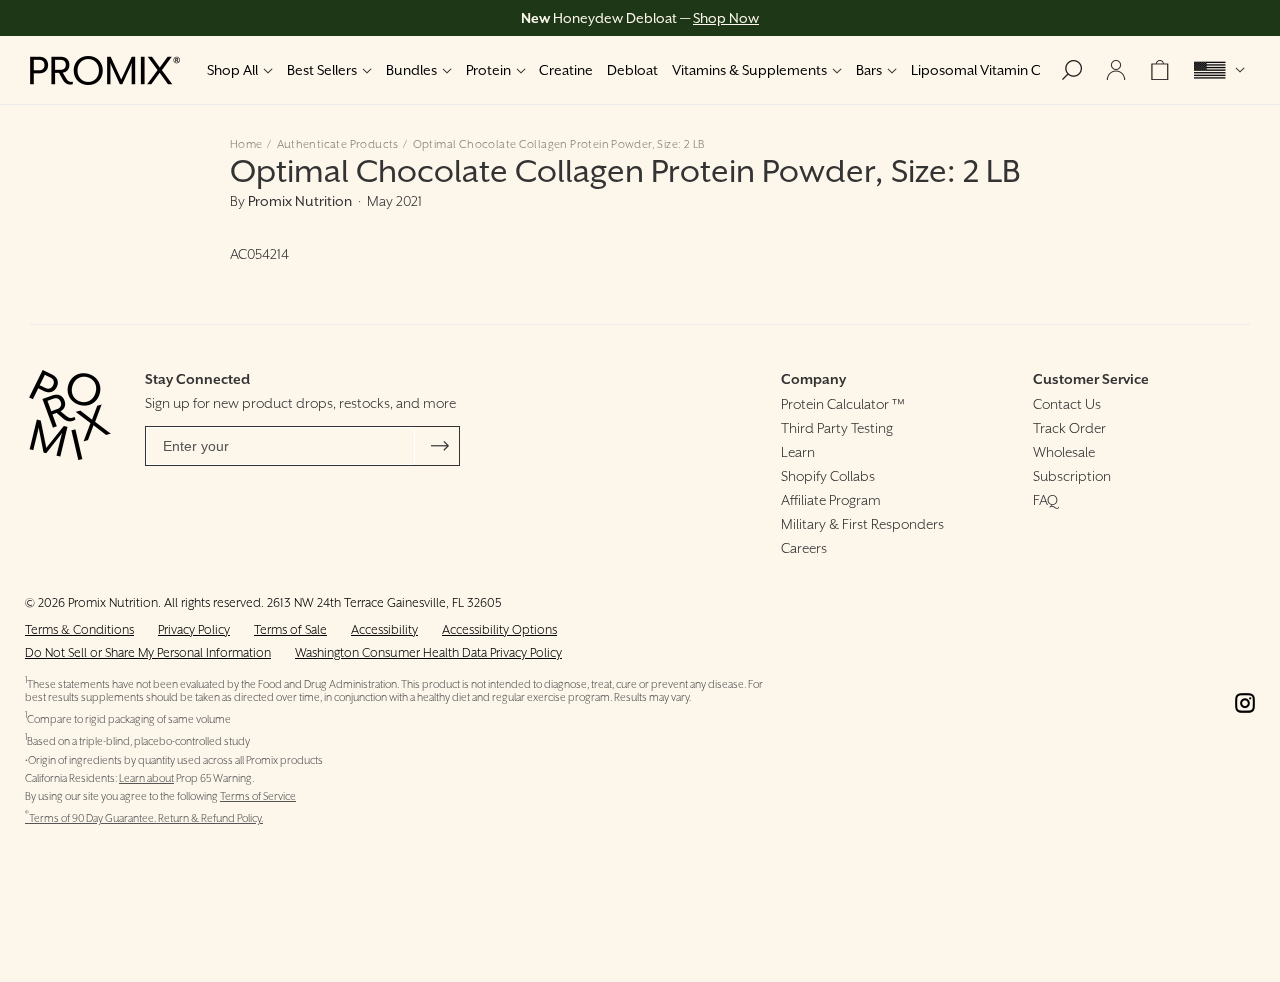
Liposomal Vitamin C (976, 70)
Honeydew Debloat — (640, 18)
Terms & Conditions (79, 629)
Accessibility (384, 629)
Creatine (566, 70)
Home (246, 144)
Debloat (632, 70)
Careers (804, 548)
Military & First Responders (862, 524)
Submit (440, 446)
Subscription (1072, 476)
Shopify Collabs (828, 476)
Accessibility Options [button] (499, 629)
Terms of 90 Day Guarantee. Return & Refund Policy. (144, 818)
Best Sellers (322, 70)
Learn (798, 452)
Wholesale (1064, 452)
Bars (869, 70)
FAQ (1045, 500)
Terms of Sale (290, 629)
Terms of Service (258, 796)
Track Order (1069, 428)
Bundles (411, 70)
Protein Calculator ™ (843, 404)
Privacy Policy (194, 629)
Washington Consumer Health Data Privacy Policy (428, 652)
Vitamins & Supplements (749, 70)
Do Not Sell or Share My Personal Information (148, 652)
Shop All (232, 70)
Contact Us (1067, 404)
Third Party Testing (837, 428)
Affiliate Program (831, 500)
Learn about (146, 778)
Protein (488, 70)
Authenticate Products (338, 144)
